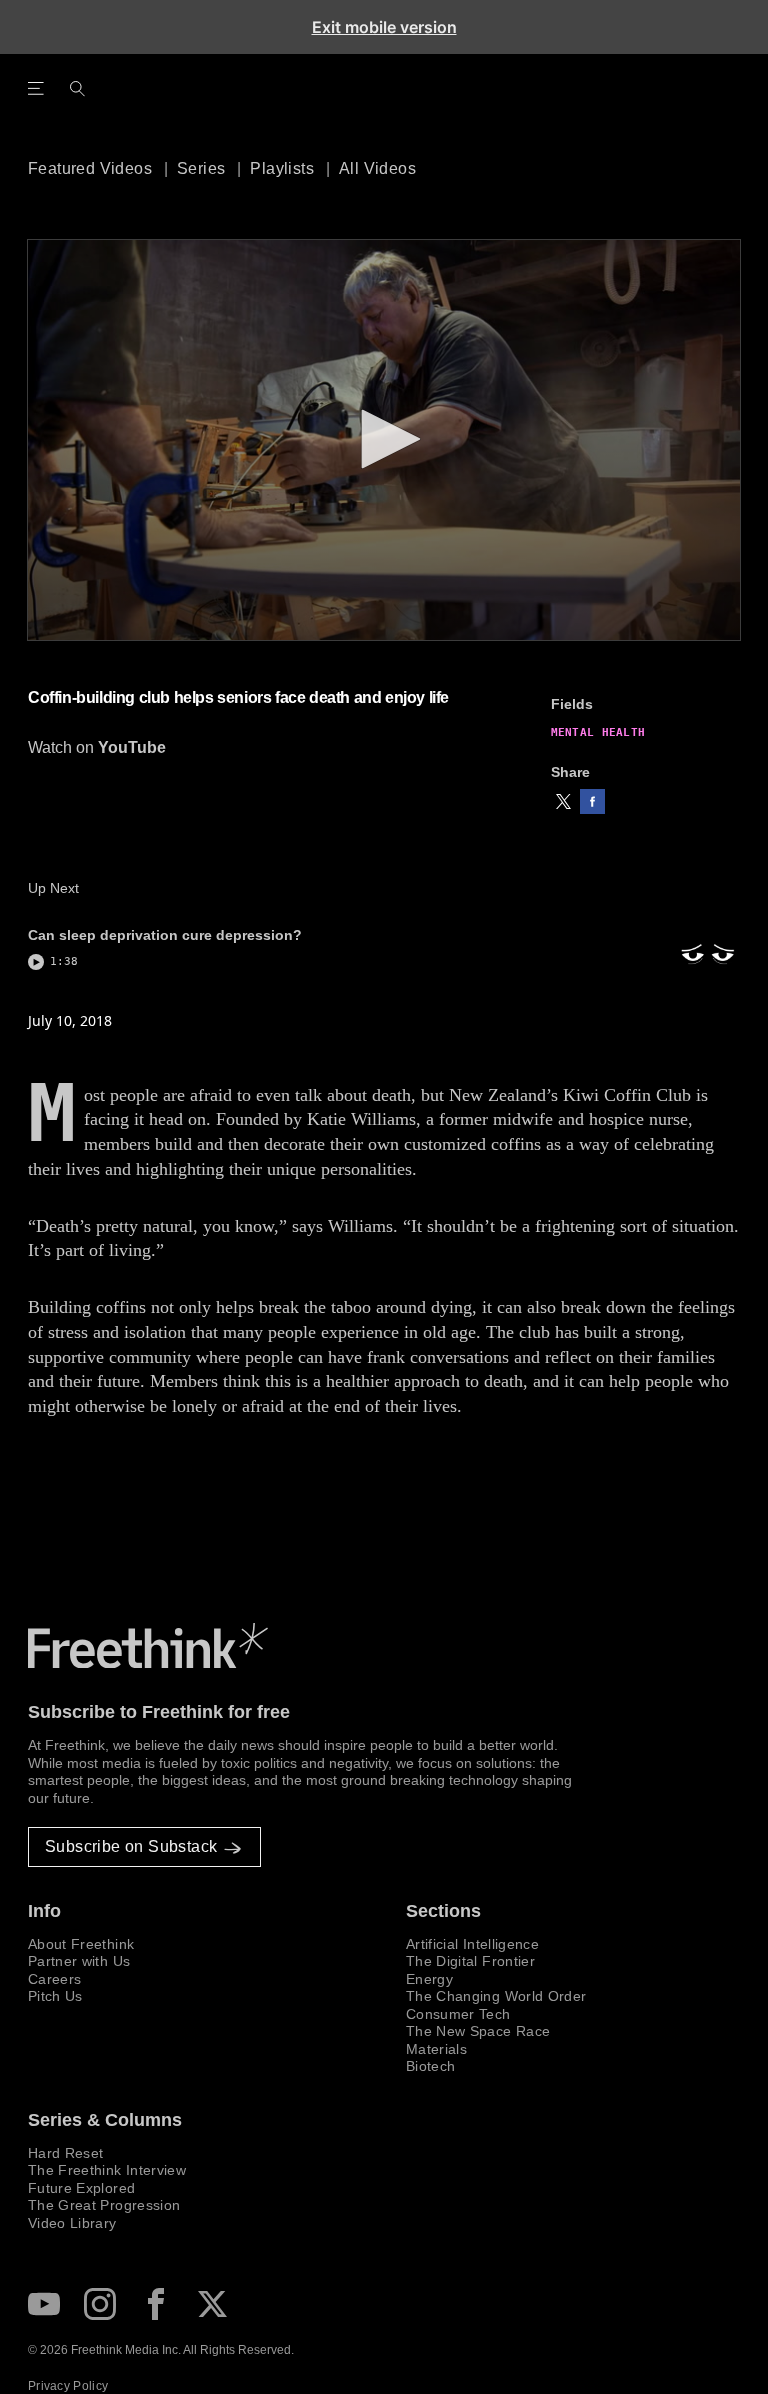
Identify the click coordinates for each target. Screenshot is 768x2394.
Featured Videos (90, 168)
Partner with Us (79, 1961)
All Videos (377, 168)
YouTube (132, 747)
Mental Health (598, 732)
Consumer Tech (458, 2014)
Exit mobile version (384, 27)
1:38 (64, 961)
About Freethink (81, 1944)
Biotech (430, 2066)
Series (201, 168)
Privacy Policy (68, 2386)
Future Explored (81, 2188)
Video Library (72, 2223)
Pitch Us (55, 1996)
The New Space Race (478, 2031)
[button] (563, 801)
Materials (436, 2049)
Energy (429, 1979)
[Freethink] (620, 100)
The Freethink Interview (107, 2170)
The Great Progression (104, 2205)
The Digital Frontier (470, 1961)
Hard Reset (66, 2153)
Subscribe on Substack (131, 1846)
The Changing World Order (496, 1996)
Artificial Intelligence (472, 1944)
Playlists (282, 168)
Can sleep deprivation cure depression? (165, 935)
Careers (54, 1979)
